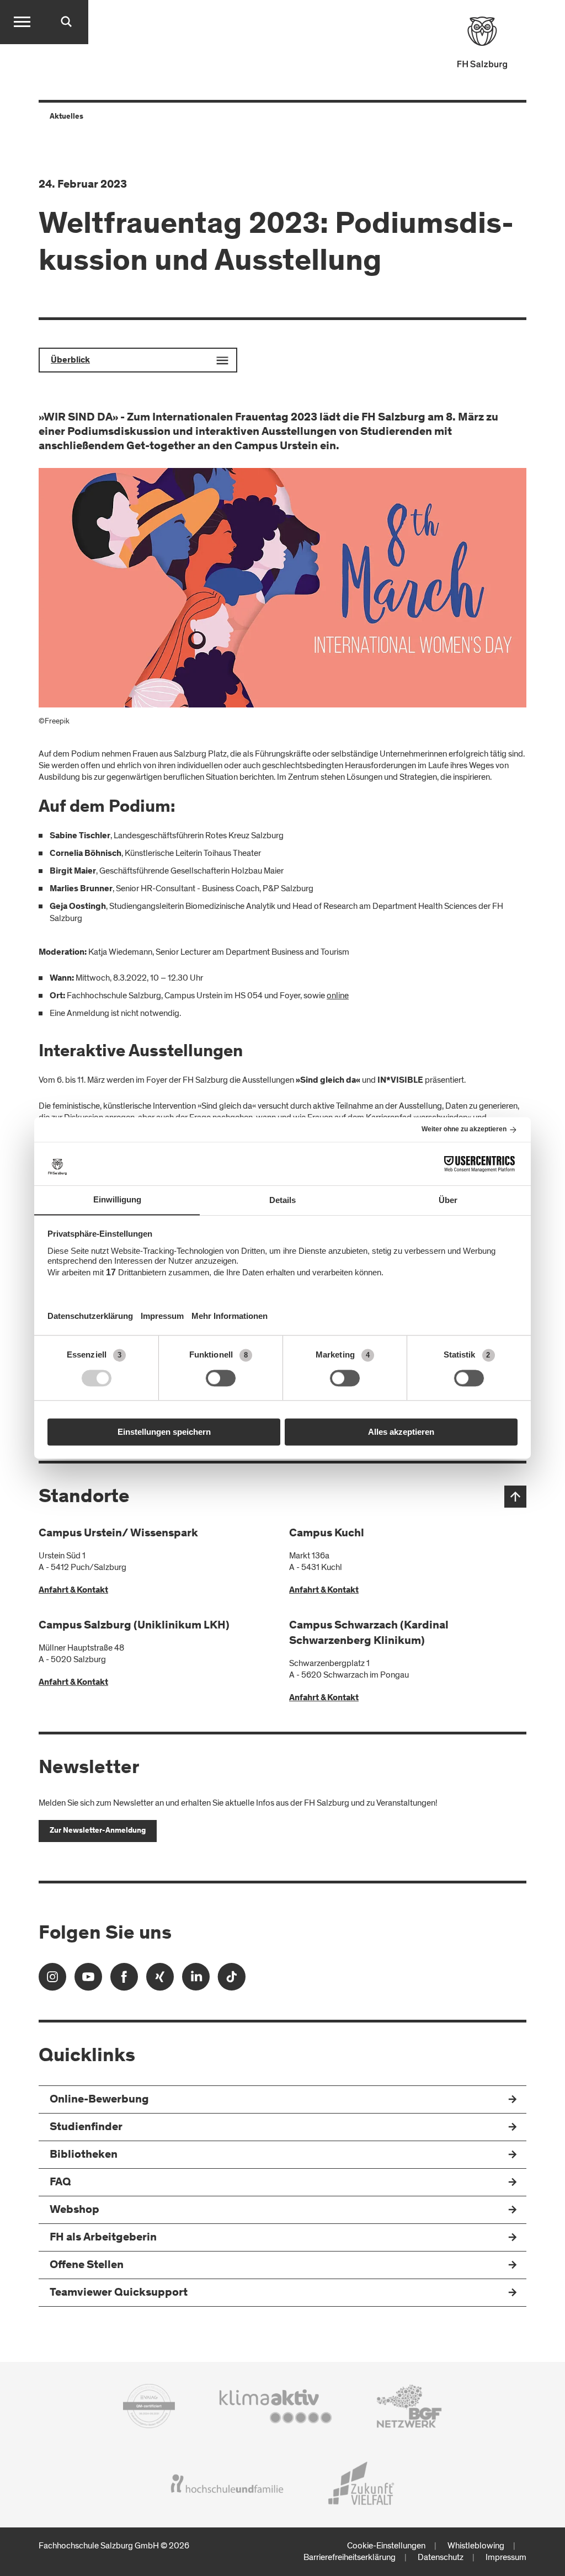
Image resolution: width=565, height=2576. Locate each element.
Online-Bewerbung (99, 2100)
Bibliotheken (84, 2155)
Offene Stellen (87, 2266)
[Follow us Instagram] (52, 1980)
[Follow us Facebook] (124, 1980)
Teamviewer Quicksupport (119, 2293)
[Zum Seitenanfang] (515, 1497)
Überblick (70, 360)
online (338, 996)
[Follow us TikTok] (232, 1980)
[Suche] (66, 22)
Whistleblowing (476, 2546)
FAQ (60, 2183)
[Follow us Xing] (160, 1980)
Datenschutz (441, 2557)
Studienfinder (86, 2128)
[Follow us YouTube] (88, 1980)
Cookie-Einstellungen (386, 2546)
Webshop (74, 2210)
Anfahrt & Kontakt (73, 1590)
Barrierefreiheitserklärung (350, 2557)
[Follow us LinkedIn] (196, 1980)
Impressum (506, 2557)
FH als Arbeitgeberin (103, 2238)
